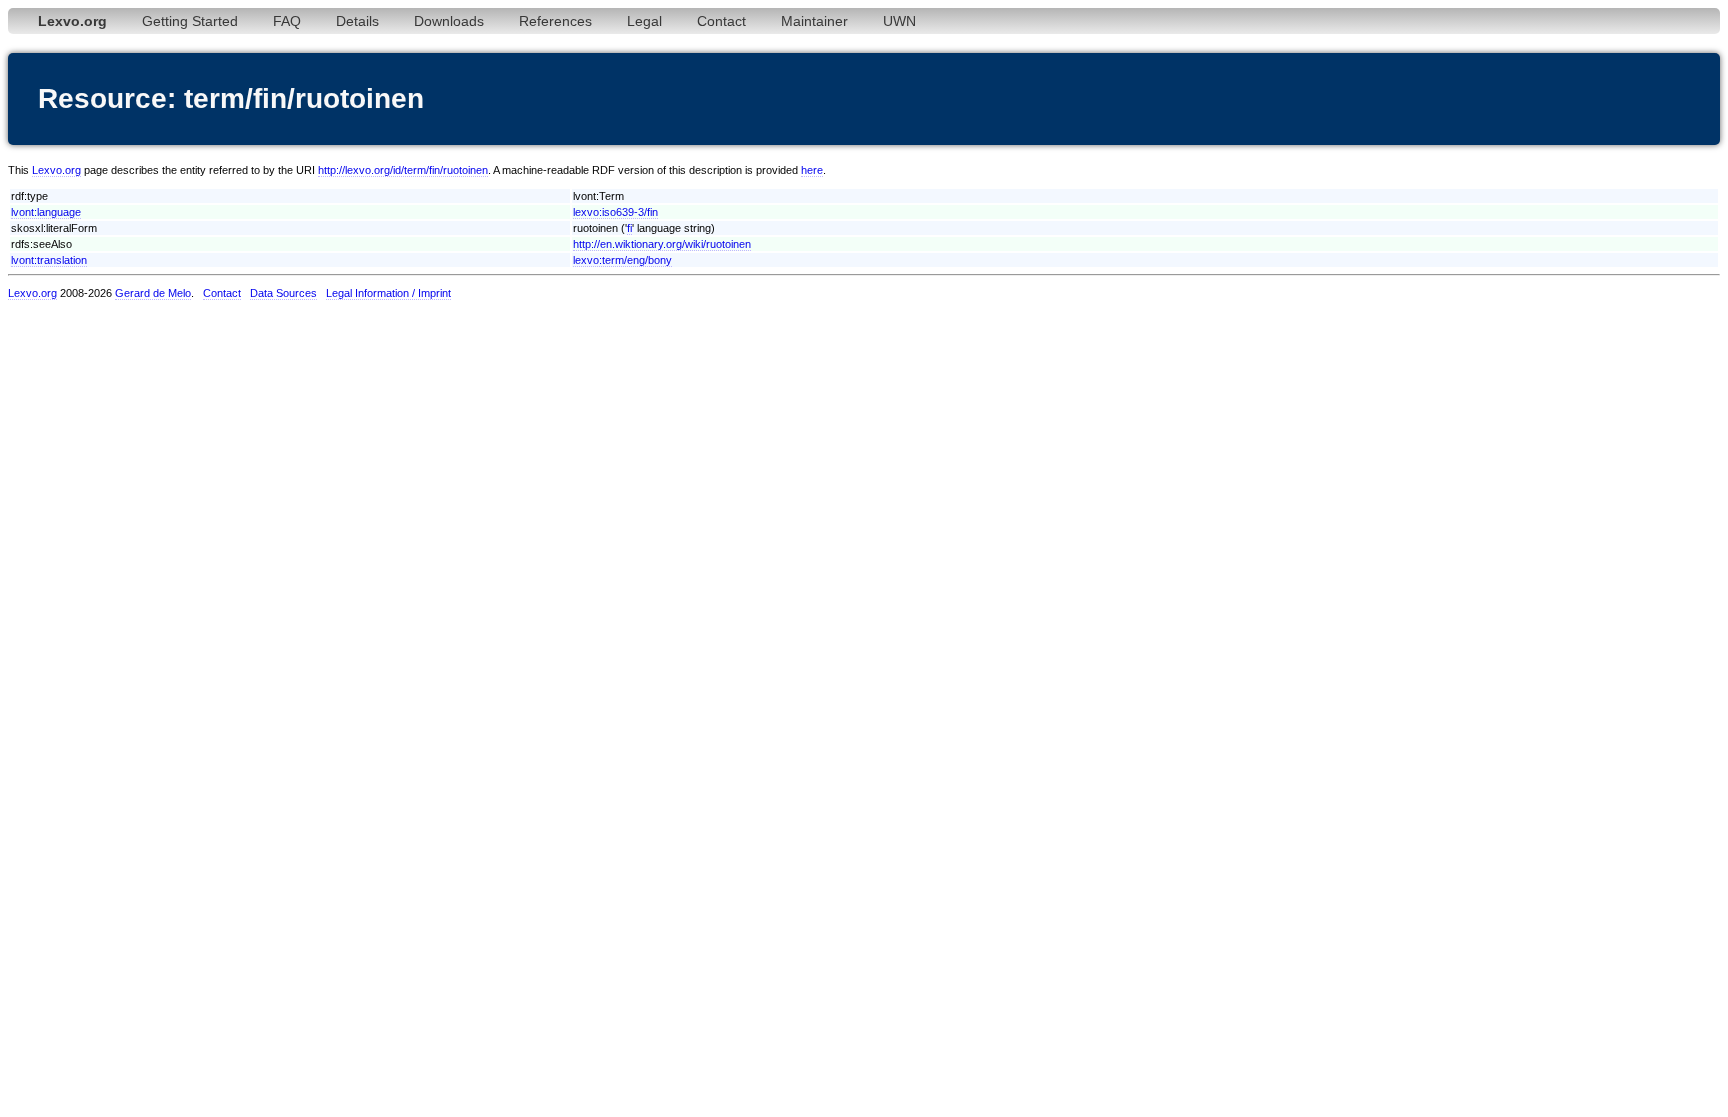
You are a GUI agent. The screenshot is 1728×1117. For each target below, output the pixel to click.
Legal (644, 21)
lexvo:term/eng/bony (622, 260)
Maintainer (814, 21)
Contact (721, 21)
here (812, 170)
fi (629, 228)
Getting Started (190, 21)
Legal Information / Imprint (388, 293)
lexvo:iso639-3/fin (615, 212)
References (555, 21)
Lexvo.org (56, 170)
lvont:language (46, 212)
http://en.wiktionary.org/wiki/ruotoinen (662, 244)
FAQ (287, 21)
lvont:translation (49, 260)
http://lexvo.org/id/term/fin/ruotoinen (403, 170)
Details (357, 21)
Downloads (449, 21)
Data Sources (283, 293)
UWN (899, 21)
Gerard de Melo (153, 293)
